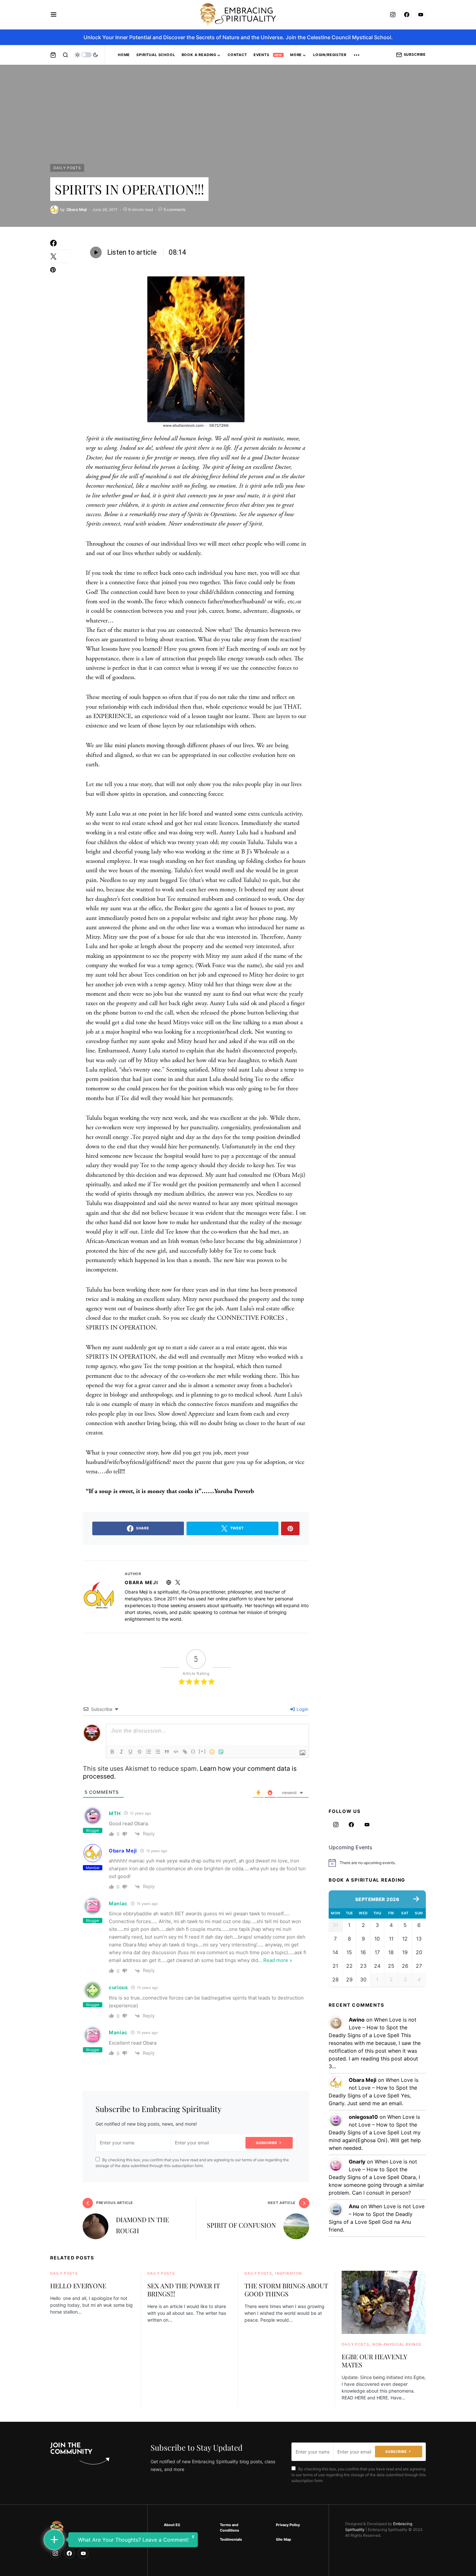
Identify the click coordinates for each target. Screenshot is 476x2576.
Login (302, 1709)
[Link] (185, 1752)
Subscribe (415, 54)
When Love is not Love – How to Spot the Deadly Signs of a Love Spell (373, 2027)
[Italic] (121, 1752)
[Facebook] (407, 15)
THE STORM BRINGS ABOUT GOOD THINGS (286, 2290)
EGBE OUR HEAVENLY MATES (374, 2361)
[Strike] (140, 1752)
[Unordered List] (158, 1752)
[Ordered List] (149, 1752)
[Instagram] (393, 15)
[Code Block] (176, 1752)
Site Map (283, 2539)
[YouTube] (421, 15)
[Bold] (112, 1752)
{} (193, 1751)
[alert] (377, 1863)
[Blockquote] (167, 1752)
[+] (202, 1751)
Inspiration (289, 2273)
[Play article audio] (96, 252)
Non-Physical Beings (397, 2344)
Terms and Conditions (229, 2528)
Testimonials (231, 2539)
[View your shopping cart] (53, 55)
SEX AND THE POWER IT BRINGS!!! (184, 2290)
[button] (54, 15)
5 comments (175, 209)
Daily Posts (67, 168)
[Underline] (130, 1752)
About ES (172, 2525)
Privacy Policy (288, 2525)
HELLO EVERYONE (78, 2286)
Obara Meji (142, 1582)
